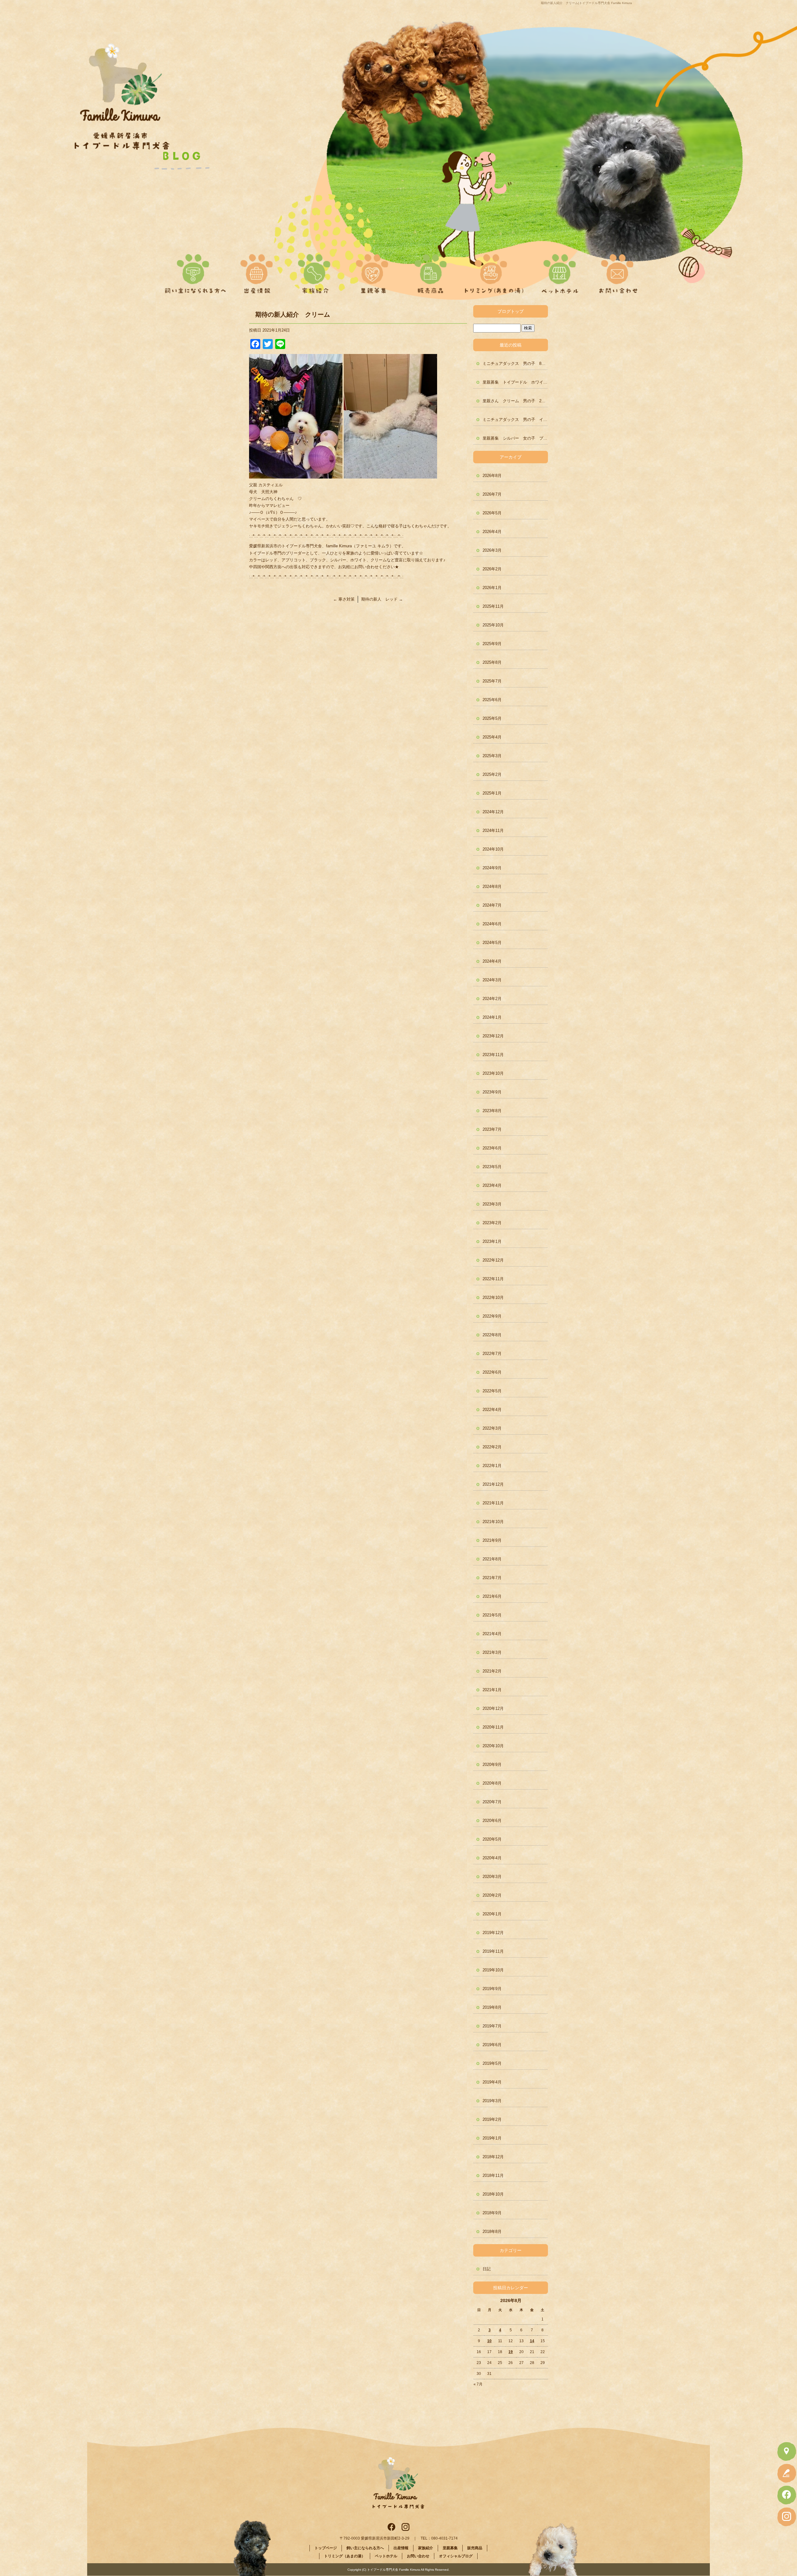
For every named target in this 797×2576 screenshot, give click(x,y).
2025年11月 (493, 606)
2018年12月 (493, 2157)
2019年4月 (492, 2082)
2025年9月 (492, 644)
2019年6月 (492, 2045)
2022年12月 (493, 1260)
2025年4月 (492, 737)
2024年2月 (492, 999)
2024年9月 (492, 868)
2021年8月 (492, 1559)
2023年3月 (492, 1204)
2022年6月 (492, 1372)
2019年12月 (493, 1933)
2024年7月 (492, 905)
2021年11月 (493, 1503)
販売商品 (428, 271)
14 (532, 2341)
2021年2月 (492, 1671)
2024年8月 (492, 887)
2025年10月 (493, 625)
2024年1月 (492, 1017)
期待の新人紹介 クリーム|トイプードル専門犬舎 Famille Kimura (586, 3)
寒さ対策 (344, 599)
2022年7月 (492, 1354)
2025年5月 (492, 718)
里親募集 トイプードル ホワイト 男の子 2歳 (515, 382)
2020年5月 (492, 1839)
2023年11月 (493, 1055)
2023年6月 (492, 1148)
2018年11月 (493, 2175)
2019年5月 (492, 2063)
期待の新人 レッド (382, 599)
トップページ (326, 2548)
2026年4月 (492, 532)
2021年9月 (492, 1540)
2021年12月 (493, 1484)
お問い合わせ (616, 271)
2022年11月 (493, 1279)
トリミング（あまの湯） (494, 271)
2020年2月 (492, 1895)
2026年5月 (492, 513)
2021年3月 (492, 1652)
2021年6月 (492, 1596)
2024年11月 (493, 830)
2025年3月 (492, 756)
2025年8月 (492, 662)
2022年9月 (492, 1316)
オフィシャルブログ (456, 2556)
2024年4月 (492, 961)
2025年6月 (492, 700)
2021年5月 (492, 1615)
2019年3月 (492, 2101)
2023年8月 (492, 1111)
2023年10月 (493, 1073)
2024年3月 (492, 980)
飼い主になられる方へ (193, 271)
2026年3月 (492, 550)
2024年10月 (493, 849)
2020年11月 (493, 1727)
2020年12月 (493, 1708)
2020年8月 (492, 1783)
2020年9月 (492, 1765)
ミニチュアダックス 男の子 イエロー (515, 420)
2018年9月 (492, 2213)
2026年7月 (492, 494)
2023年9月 (492, 1092)
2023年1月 (492, 1241)
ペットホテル (560, 271)
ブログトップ (511, 311)
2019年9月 (492, 1989)
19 (511, 2352)
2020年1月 (492, 1914)
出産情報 (261, 271)
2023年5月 (492, 1167)
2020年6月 (492, 1821)
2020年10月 (493, 1746)
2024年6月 (492, 924)
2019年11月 (493, 1951)
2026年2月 (492, 569)
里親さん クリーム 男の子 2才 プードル (515, 401)
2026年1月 (492, 588)
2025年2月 (492, 774)
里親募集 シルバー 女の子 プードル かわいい (515, 438)
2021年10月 (493, 1522)
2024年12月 (493, 812)
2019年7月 (492, 2026)
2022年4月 (492, 1410)
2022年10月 (493, 1297)
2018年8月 (492, 2232)
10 (489, 2341)
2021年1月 (492, 1690)
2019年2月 (492, 2119)
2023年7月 (492, 1129)
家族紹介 (317, 271)
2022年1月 (492, 1466)
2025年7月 (492, 681)
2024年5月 (492, 943)
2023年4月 (492, 1185)
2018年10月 (493, 2194)
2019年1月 (492, 2138)
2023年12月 (493, 1036)
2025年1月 (492, 793)
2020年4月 (492, 1858)
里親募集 (373, 271)
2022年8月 (492, 1335)
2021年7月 (492, 1578)
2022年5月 (492, 1391)
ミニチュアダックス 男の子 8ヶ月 (515, 363)
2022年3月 (492, 1428)
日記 (487, 2269)
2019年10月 (493, 1970)
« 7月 (478, 2384)
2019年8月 (492, 2007)
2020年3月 (492, 1877)
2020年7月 (492, 1802)
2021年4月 (492, 1634)
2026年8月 (492, 476)
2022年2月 (492, 1447)
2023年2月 (492, 1223)
